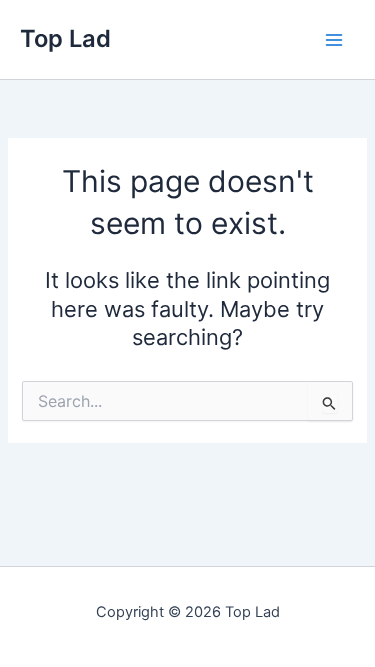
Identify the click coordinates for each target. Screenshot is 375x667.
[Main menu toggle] (334, 40)
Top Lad (65, 38)
